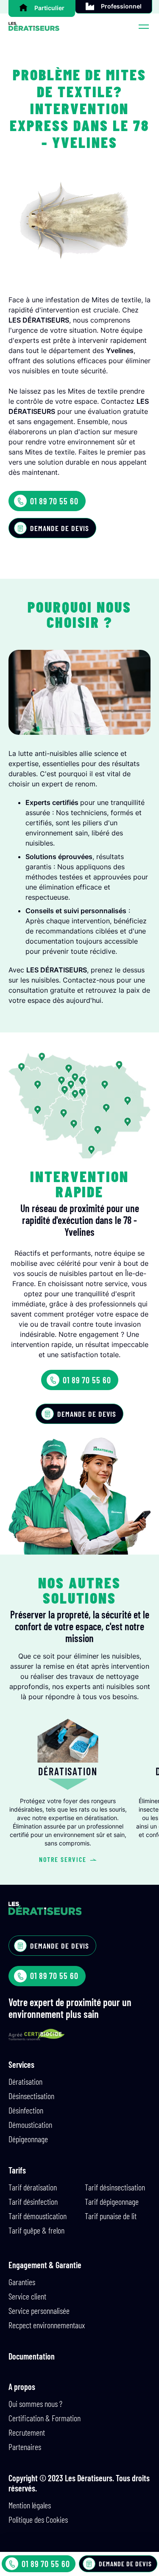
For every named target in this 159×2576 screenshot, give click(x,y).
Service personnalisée (39, 2310)
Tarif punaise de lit (111, 2216)
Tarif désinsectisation (115, 2187)
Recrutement (27, 2432)
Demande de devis (60, 528)
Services (21, 2064)
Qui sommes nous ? (35, 2404)
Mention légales (30, 2505)
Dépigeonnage (28, 2139)
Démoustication (30, 2124)
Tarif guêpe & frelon (36, 2230)
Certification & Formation (45, 2418)
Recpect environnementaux (47, 2325)
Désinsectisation (31, 2096)
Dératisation (25, 2081)
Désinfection (26, 2110)
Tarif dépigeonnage (112, 2201)
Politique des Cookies (38, 2519)
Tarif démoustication (38, 2216)
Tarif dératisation (33, 2187)
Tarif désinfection (33, 2201)
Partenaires (25, 2447)
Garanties (22, 2282)
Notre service (63, 1859)
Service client (27, 2296)
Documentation (32, 2356)
